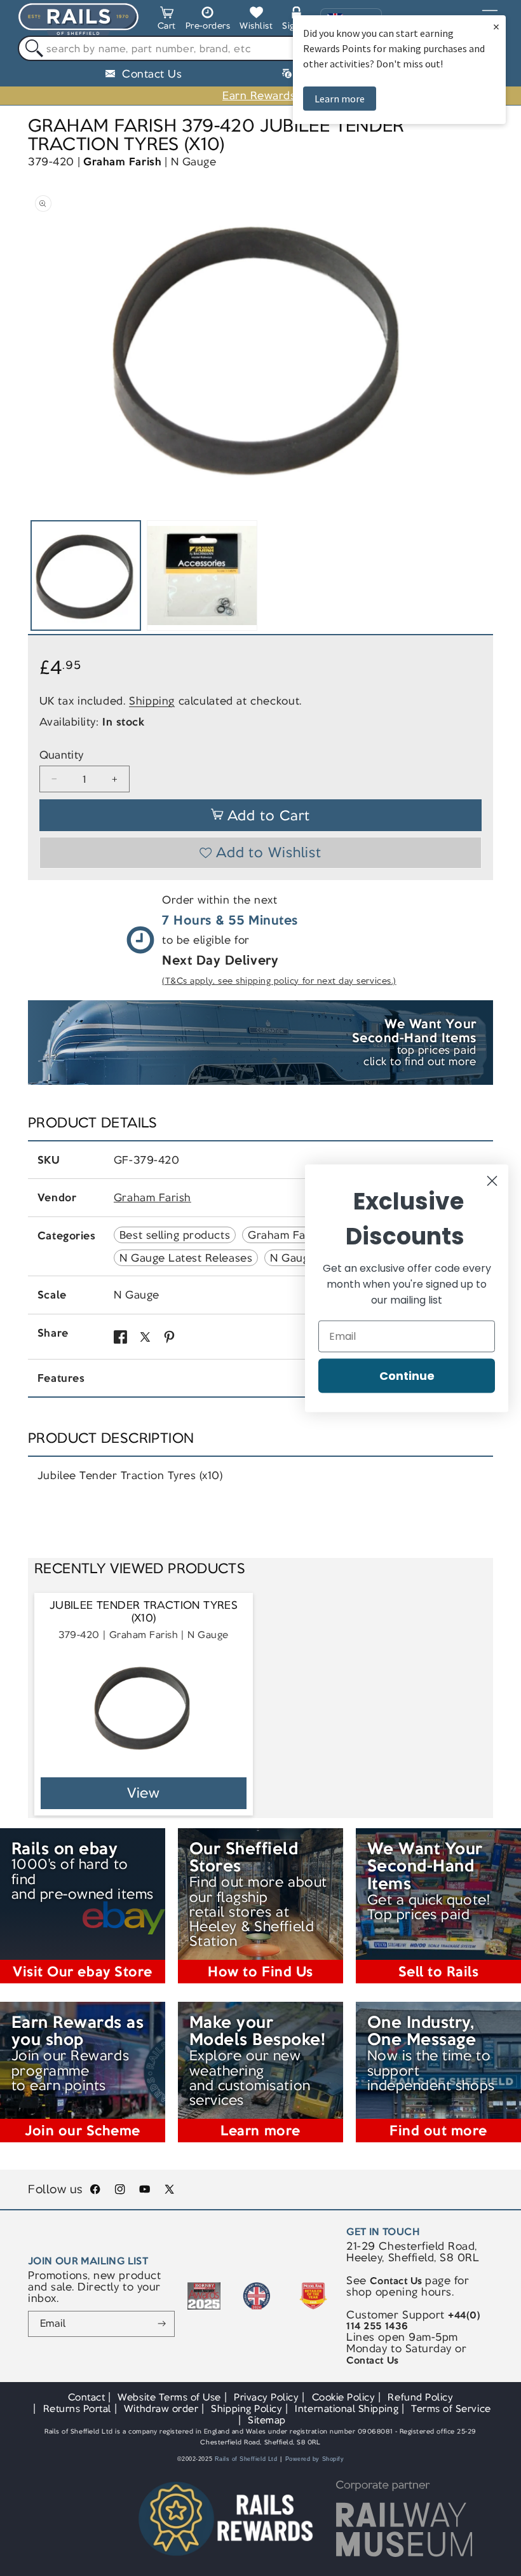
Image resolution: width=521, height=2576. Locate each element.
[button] (167, 20)
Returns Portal (77, 2408)
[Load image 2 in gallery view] (202, 575)
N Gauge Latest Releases (186, 1258)
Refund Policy (420, 2397)
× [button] (496, 26)
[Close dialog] (492, 1181)
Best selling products (175, 1235)
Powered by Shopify (315, 2459)
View (144, 1793)
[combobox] (260, 48)
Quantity (62, 755)
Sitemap (267, 2420)
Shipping (152, 701)
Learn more (340, 99)
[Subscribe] (162, 2324)
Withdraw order (161, 2408)
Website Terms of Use (169, 2397)
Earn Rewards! (260, 95)
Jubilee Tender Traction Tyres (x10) (144, 1612)
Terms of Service (451, 2408)
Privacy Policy (266, 2397)
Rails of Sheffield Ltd (246, 2459)
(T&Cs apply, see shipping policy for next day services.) (279, 981)
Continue (407, 1375)
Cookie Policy (344, 2397)
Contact (87, 2397)
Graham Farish (122, 162)
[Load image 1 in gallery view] (86, 575)
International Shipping (347, 2408)
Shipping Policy (247, 2408)
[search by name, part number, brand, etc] (31, 49)
